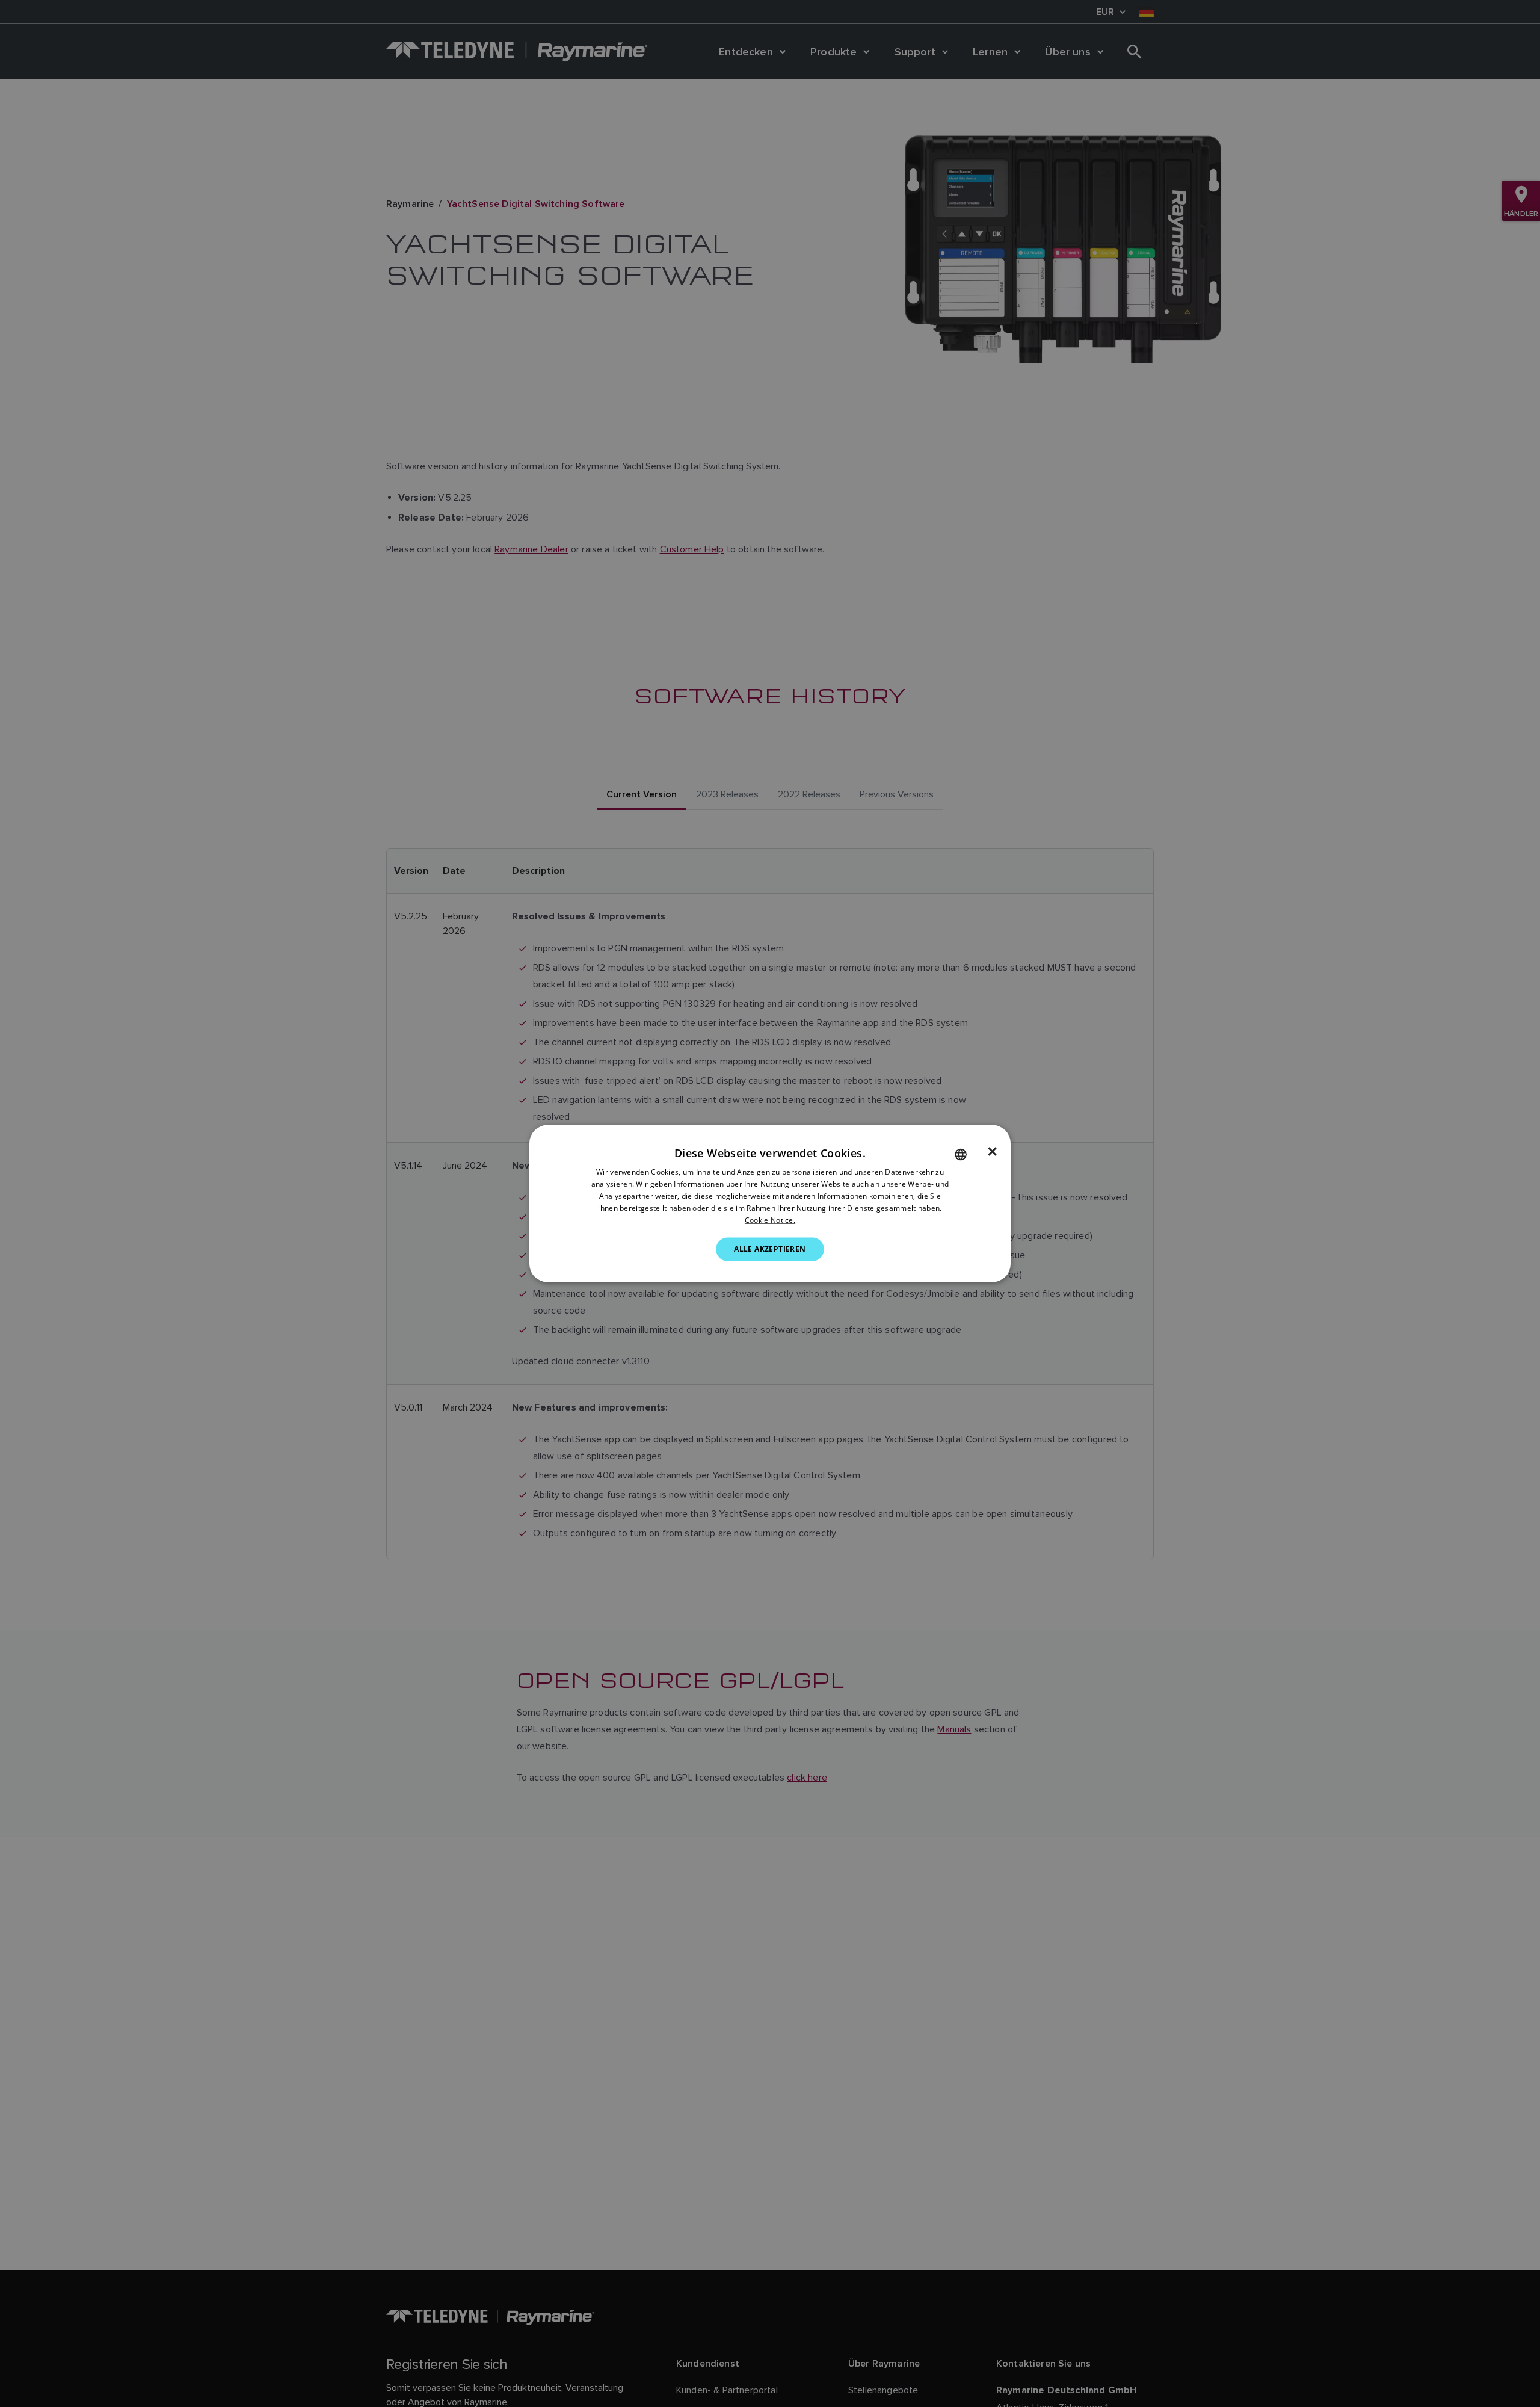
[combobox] (961, 1155)
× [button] (992, 1152)
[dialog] (770, 1204)
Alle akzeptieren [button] (770, 1249)
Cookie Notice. (770, 1219)
